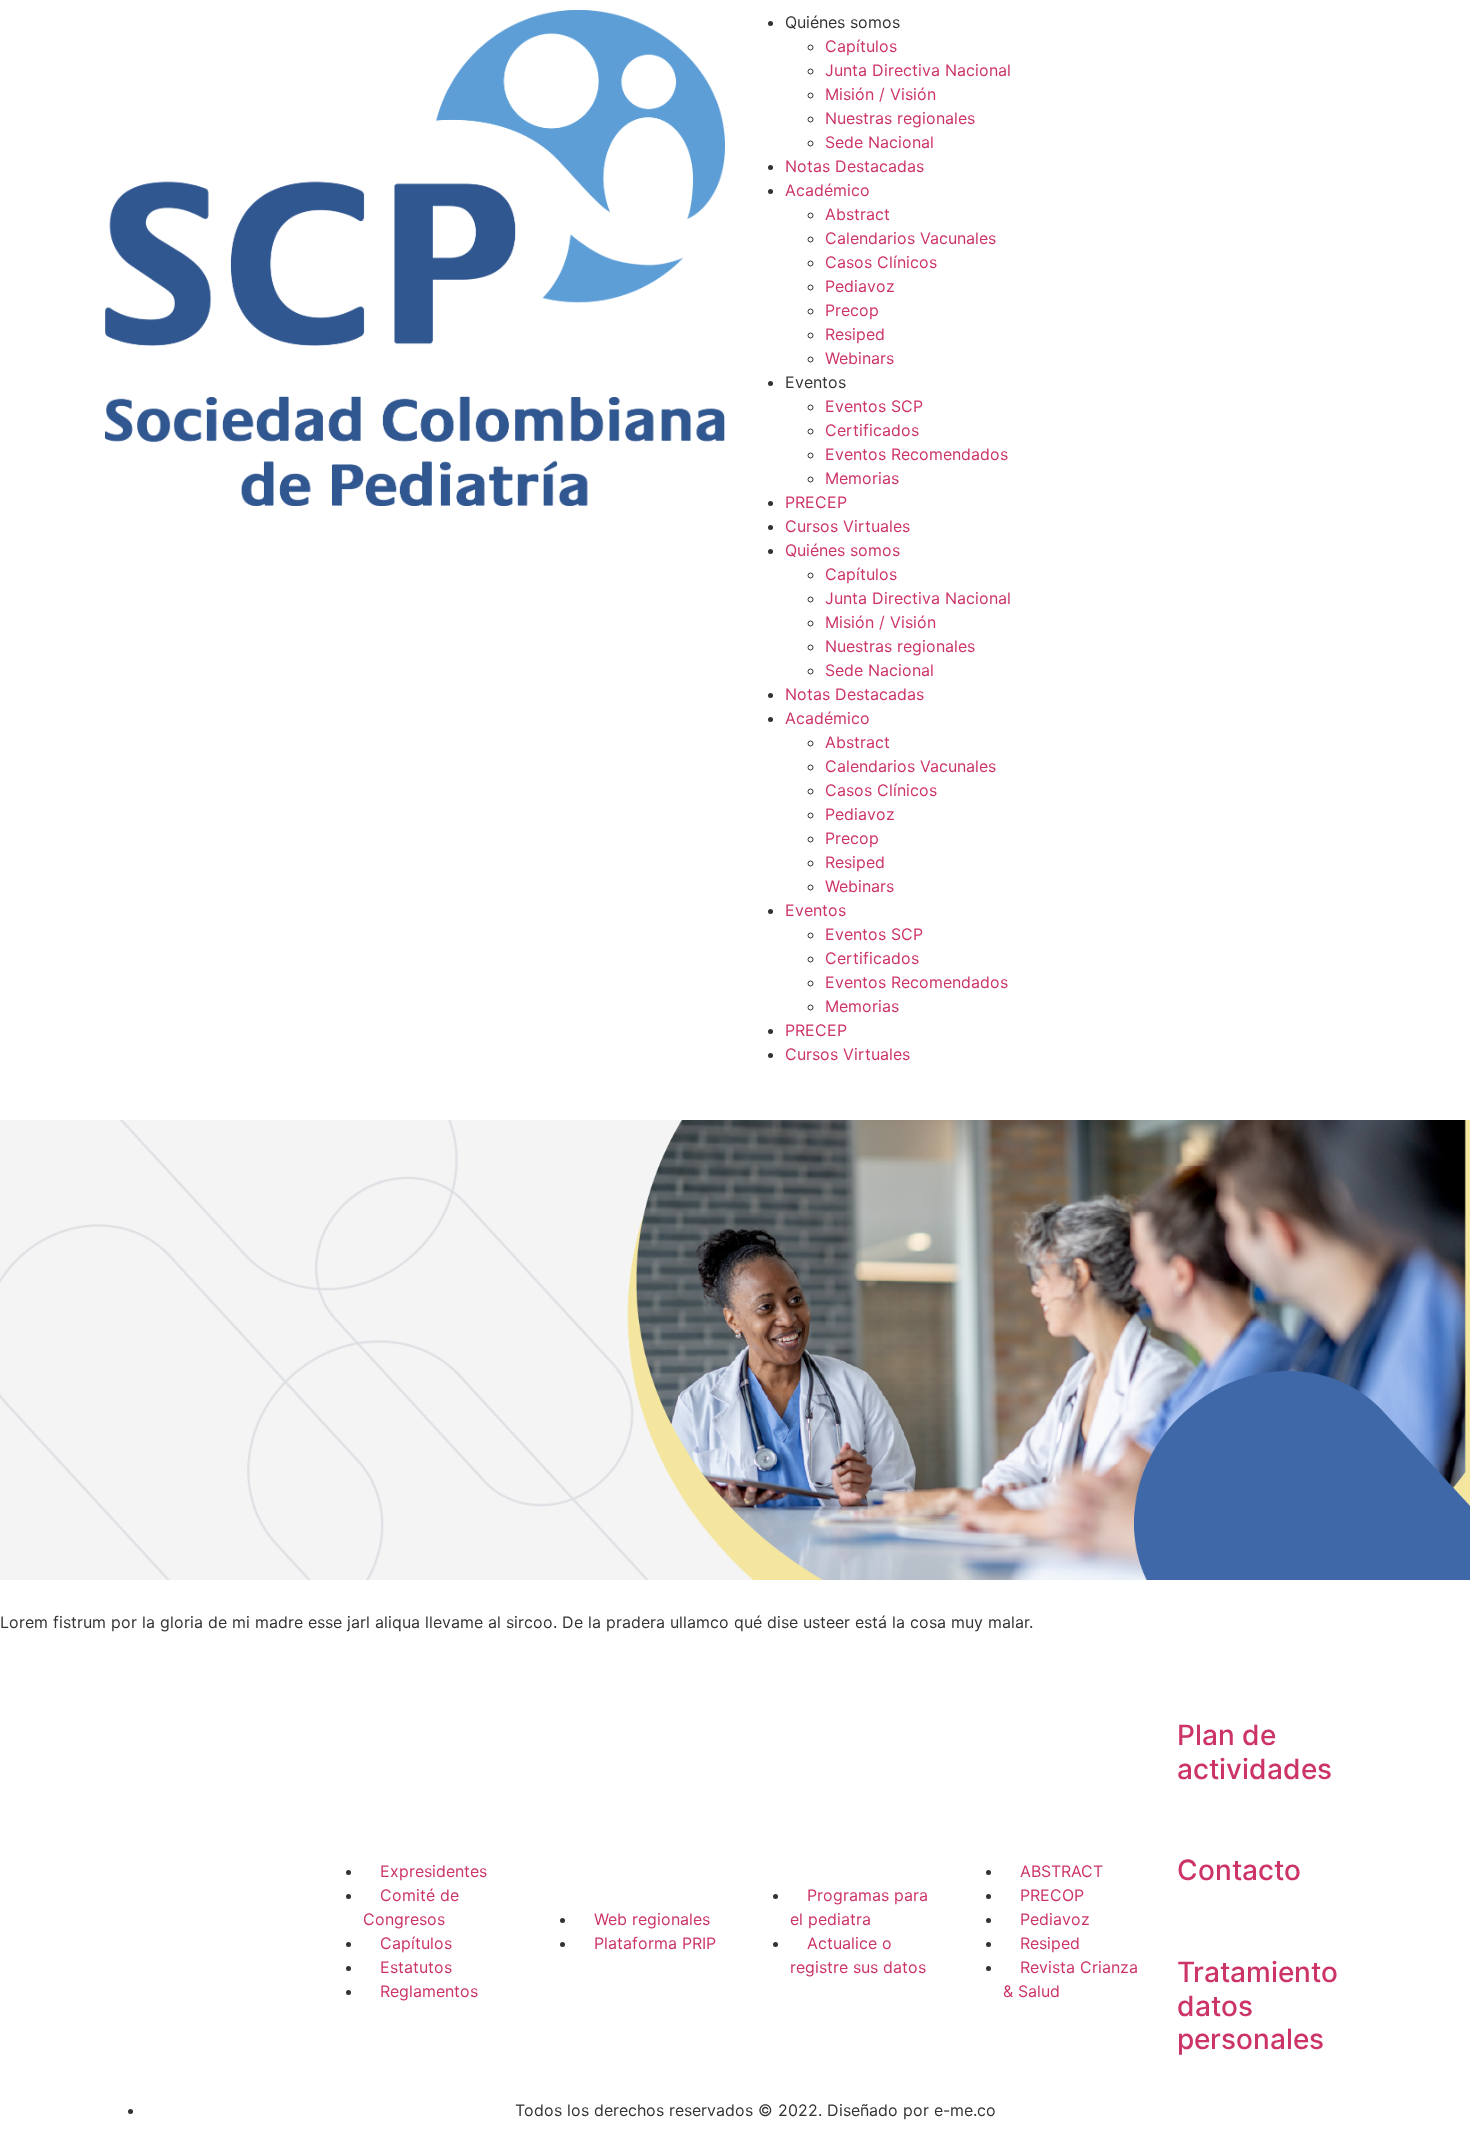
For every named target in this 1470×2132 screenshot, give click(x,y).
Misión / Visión (880, 94)
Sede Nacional (879, 142)
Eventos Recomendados (916, 454)
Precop (852, 310)
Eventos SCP (874, 406)
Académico (827, 190)
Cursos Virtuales (847, 526)
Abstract (857, 214)
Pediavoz (860, 286)
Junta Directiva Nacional (918, 70)
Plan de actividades (1254, 1752)
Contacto (1239, 1870)
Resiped (855, 334)
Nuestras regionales (900, 118)
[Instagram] (190, 1909)
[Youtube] (135, 1965)
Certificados (872, 430)
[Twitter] (245, 1909)
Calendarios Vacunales (910, 238)
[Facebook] (135, 1909)
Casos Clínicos (881, 262)
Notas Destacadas (854, 166)
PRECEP (816, 502)
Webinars (859, 358)
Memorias (862, 478)
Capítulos (861, 46)
